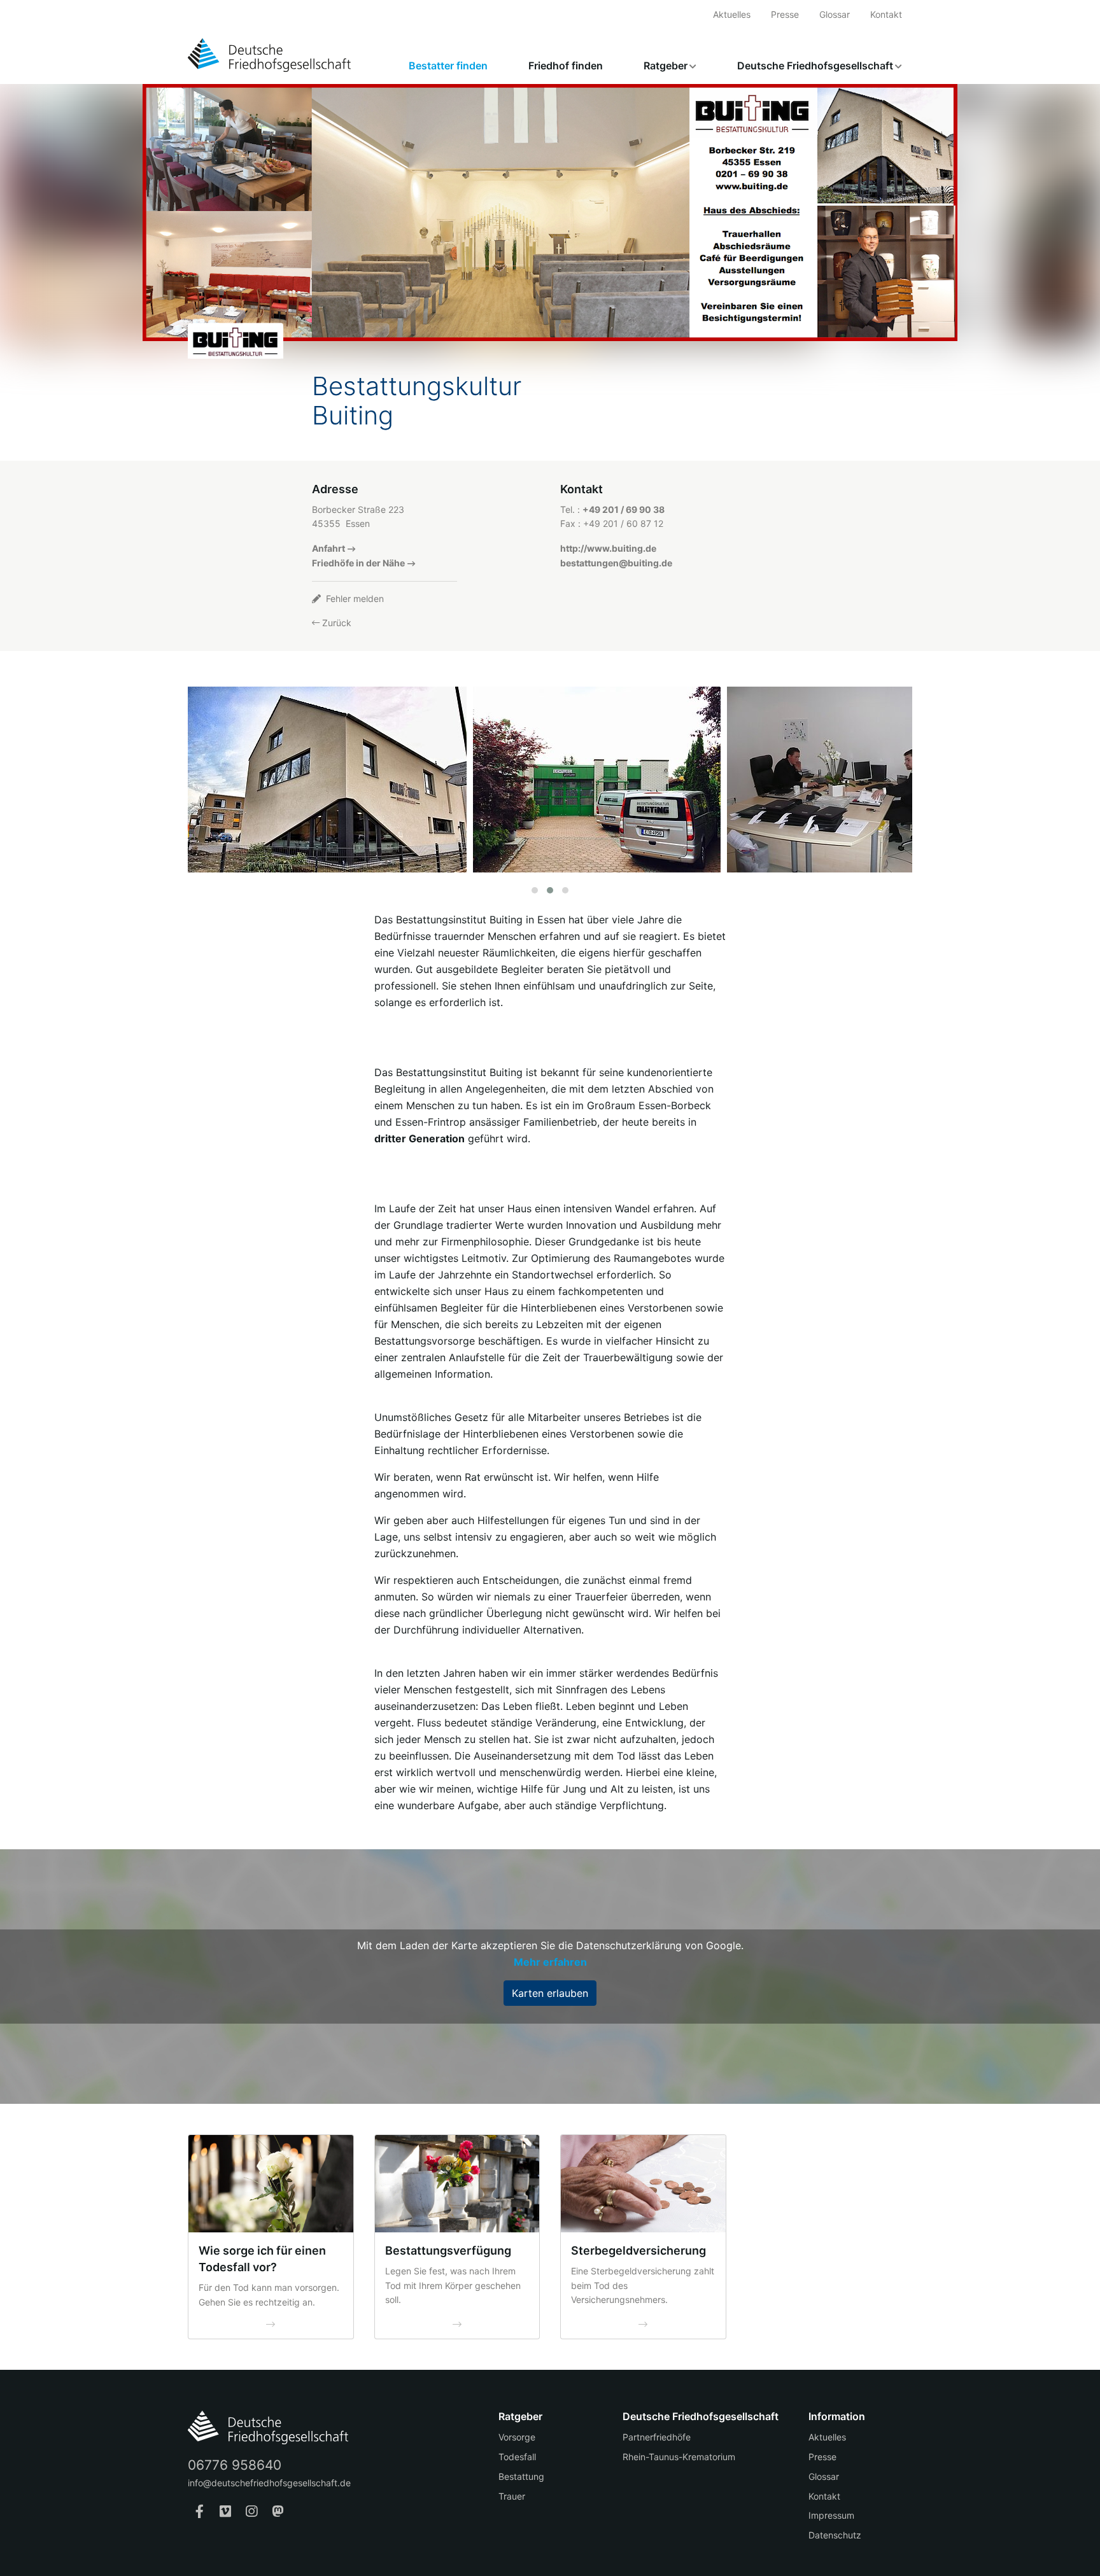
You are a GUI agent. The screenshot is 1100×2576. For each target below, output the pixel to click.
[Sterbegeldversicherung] (643, 2184)
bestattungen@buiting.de (616, 563)
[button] (535, 890)
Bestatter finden (448, 66)
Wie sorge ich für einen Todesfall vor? (262, 2259)
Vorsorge (517, 2437)
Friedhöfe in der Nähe (358, 563)
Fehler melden (354, 598)
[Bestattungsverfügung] (457, 2184)
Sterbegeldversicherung (638, 2250)
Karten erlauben (550, 1993)
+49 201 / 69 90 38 (624, 509)
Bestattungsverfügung (448, 2250)
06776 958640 (235, 2465)
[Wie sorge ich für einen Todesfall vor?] (271, 2184)
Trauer (512, 2496)
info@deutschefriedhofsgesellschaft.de (269, 2483)
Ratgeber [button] (666, 66)
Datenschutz (835, 2535)
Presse (785, 14)
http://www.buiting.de (608, 548)
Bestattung (521, 2476)
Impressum (831, 2515)
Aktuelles (732, 14)
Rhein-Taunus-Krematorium (679, 2457)
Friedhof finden (566, 66)
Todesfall (517, 2457)
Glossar (835, 14)
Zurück (335, 623)
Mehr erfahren (550, 1962)
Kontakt (886, 14)
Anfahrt (328, 548)
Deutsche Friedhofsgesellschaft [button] (815, 66)
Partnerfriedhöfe (657, 2437)
